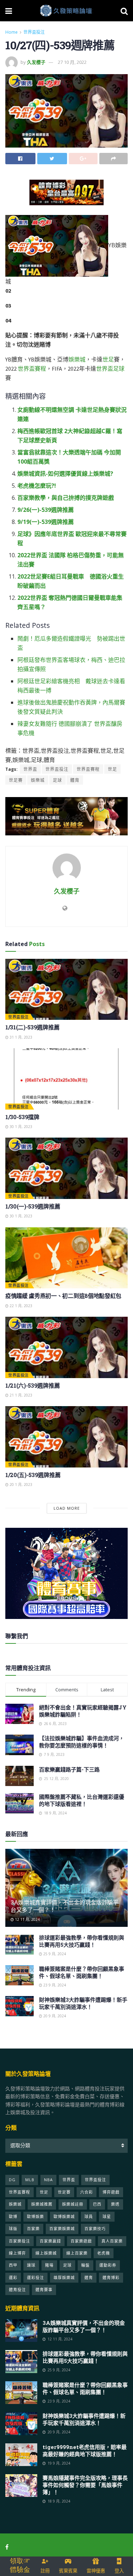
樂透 (115, 2204)
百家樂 (33, 2229)
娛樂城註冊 (73, 2204)
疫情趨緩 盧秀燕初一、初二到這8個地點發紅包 (63, 1296)
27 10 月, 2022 (72, 62)
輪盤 (85, 2265)
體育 (75, 780)
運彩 (13, 2278)
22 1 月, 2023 (20, 1306)
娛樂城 (77, 359)
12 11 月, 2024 (27, 1919)
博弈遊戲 (111, 2192)
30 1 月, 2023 (20, 1127)
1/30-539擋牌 (22, 1117)
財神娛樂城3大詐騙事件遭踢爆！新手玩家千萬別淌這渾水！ (83, 2003)
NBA (48, 2180)
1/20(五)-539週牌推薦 (33, 1475)
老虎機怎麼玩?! (37, 486)
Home (12, 32)
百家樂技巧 (95, 2229)
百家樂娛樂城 (62, 2229)
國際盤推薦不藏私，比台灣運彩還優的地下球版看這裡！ (82, 1800)
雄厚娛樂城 (64, 2278)
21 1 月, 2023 (20, 1395)
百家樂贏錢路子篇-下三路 (69, 1769)
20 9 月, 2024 (54, 2016)
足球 (119, 369)
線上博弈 (17, 2253)
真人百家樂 (112, 2241)
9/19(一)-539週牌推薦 (46, 522)
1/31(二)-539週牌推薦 (32, 1027)
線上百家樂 (77, 2253)
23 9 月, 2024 (54, 1985)
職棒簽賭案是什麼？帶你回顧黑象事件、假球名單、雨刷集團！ (82, 1972)
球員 (89, 2216)
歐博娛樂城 (64, 2216)
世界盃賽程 (32, 369)
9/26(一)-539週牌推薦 (46, 510)
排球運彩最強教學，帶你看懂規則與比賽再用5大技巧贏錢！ (82, 1941)
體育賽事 (44, 2290)
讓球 (31, 2265)
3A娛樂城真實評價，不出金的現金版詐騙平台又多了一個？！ (65, 1906)
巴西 (97, 2204)
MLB (30, 2180)
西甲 (13, 2265)
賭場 (49, 2265)
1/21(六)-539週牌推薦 (32, 1385)
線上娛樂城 (46, 2253)
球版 (13, 2229)
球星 (107, 2216)
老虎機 (104, 2253)
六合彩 (87, 2192)
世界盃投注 (34, 32)
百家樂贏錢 (50, 2241)
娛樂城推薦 (42, 2204)
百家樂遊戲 (81, 2241)
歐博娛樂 (35, 2216)
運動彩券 (108, 2265)
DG (12, 2180)
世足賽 (16, 780)
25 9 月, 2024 (54, 1954)
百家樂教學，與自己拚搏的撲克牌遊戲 (66, 498)
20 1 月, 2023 (20, 1485)
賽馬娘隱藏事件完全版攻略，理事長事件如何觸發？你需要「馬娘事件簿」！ (85, 2485)
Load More (67, 1508)
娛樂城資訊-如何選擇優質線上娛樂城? (65, 474)
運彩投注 (35, 2278)
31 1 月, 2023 (20, 1037)
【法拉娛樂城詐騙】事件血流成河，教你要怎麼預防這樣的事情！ (82, 1742)
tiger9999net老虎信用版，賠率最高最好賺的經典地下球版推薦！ (85, 2450)
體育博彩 (111, 2278)
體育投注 (17, 2290)
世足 (108, 359)
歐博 (13, 2216)
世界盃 (105, 369)
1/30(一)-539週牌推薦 (33, 1206)
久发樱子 (36, 62)
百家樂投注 (20, 2241)
